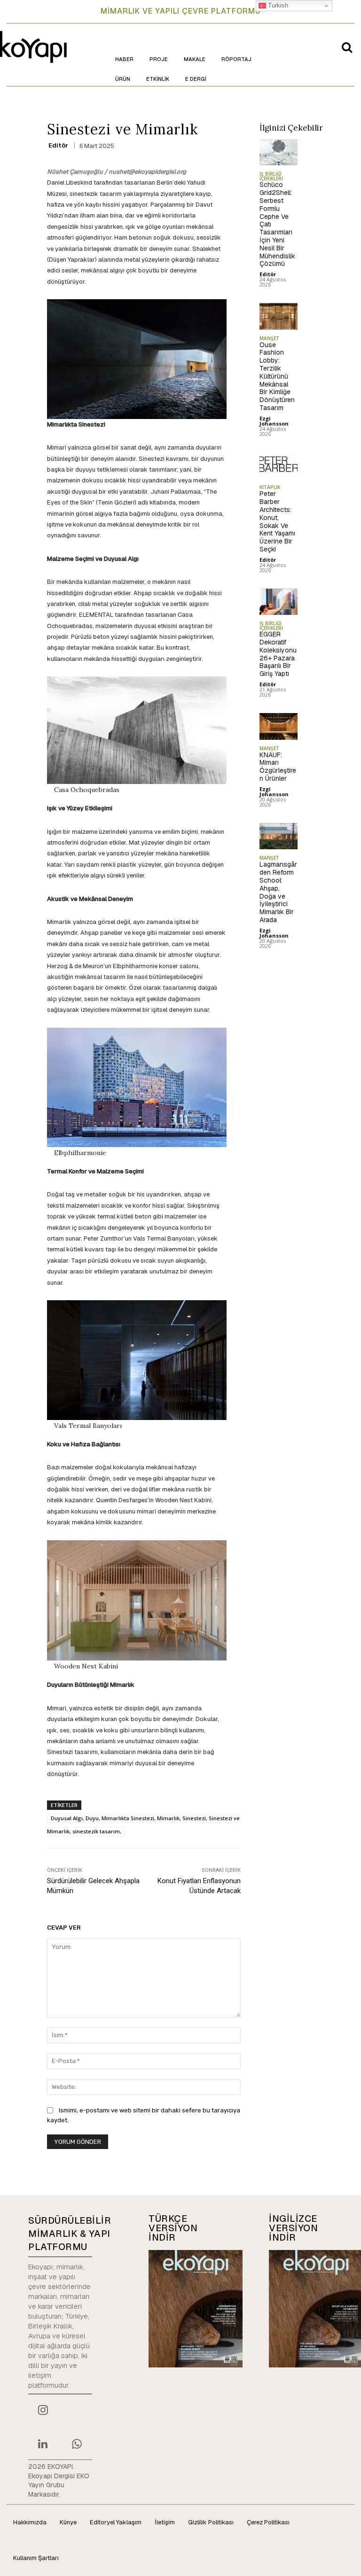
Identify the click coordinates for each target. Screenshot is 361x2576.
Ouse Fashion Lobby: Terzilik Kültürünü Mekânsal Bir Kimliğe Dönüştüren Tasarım (277, 376)
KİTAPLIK (270, 487)
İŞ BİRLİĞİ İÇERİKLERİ (271, 176)
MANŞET (269, 338)
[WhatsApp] (77, 2445)
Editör (58, 145)
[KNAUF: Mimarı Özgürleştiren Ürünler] (279, 726)
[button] (347, 47)
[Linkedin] (43, 2445)
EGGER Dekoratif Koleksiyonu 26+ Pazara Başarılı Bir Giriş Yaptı (278, 654)
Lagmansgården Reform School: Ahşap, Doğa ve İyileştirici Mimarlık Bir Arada (278, 892)
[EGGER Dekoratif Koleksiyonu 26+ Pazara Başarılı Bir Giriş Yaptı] (279, 602)
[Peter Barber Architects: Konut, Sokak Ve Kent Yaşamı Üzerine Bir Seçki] (279, 466)
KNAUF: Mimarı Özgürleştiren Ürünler (278, 767)
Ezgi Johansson (274, 421)
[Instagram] (43, 2411)
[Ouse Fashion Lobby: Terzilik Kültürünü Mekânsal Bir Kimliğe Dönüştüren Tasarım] (279, 316)
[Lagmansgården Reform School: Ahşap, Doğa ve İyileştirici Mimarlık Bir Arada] (279, 836)
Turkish (277, 5)
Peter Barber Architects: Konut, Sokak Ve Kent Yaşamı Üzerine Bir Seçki (277, 521)
